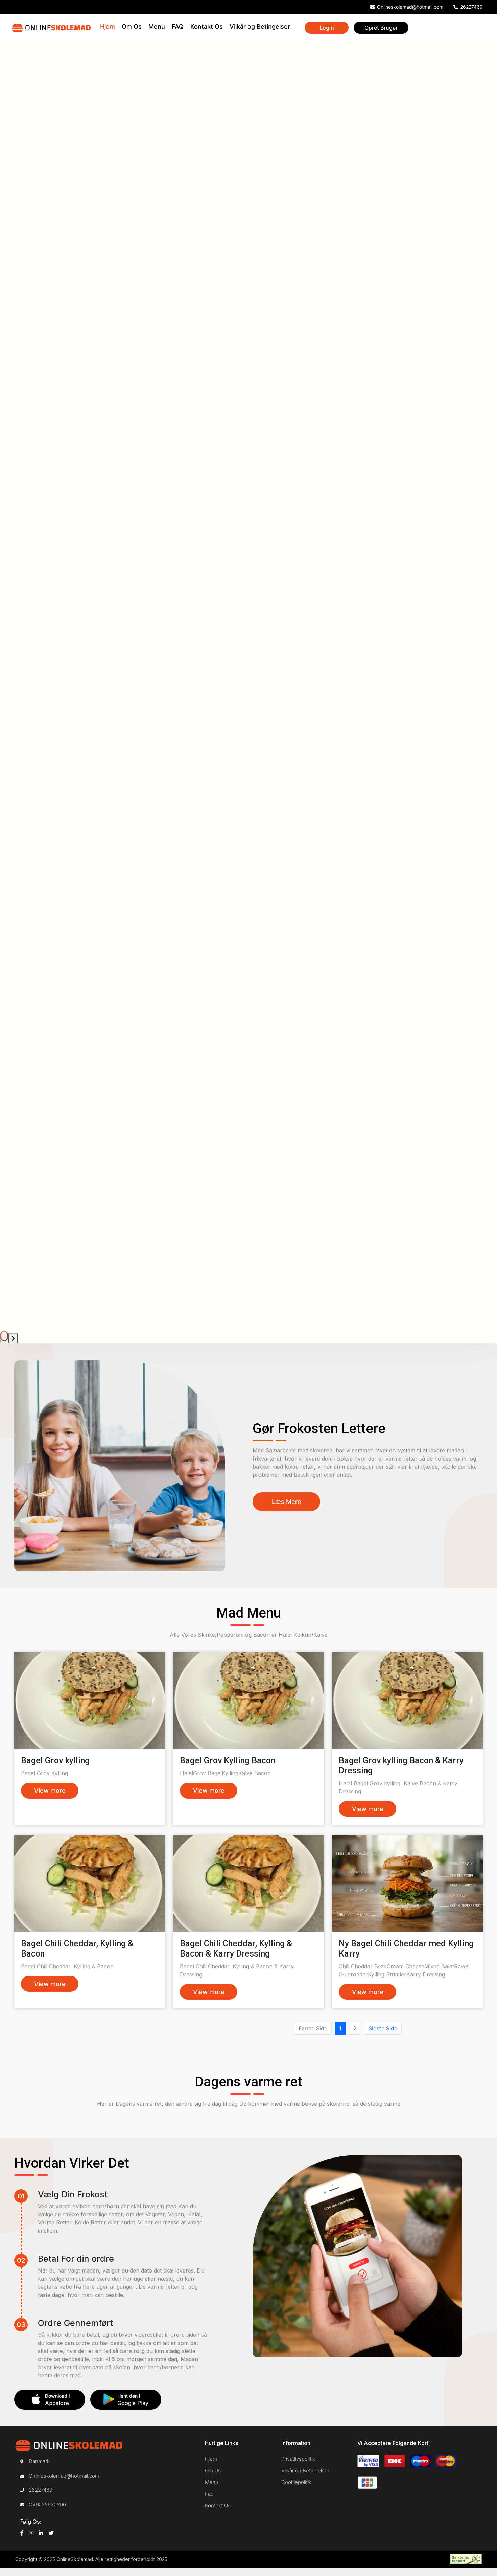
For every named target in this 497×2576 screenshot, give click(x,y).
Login (327, 28)
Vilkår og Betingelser (260, 27)
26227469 (471, 7)
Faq (209, 2494)
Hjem (108, 27)
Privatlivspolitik (298, 2459)
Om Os (132, 27)
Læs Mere (287, 1502)
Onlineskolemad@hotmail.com (64, 2476)
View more (50, 1791)
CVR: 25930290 (47, 2504)
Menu (157, 27)
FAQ (178, 27)
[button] (4, 1336)
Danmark (39, 2461)
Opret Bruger (381, 28)
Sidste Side (383, 2028)
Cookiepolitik (296, 2482)
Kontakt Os (207, 27)
